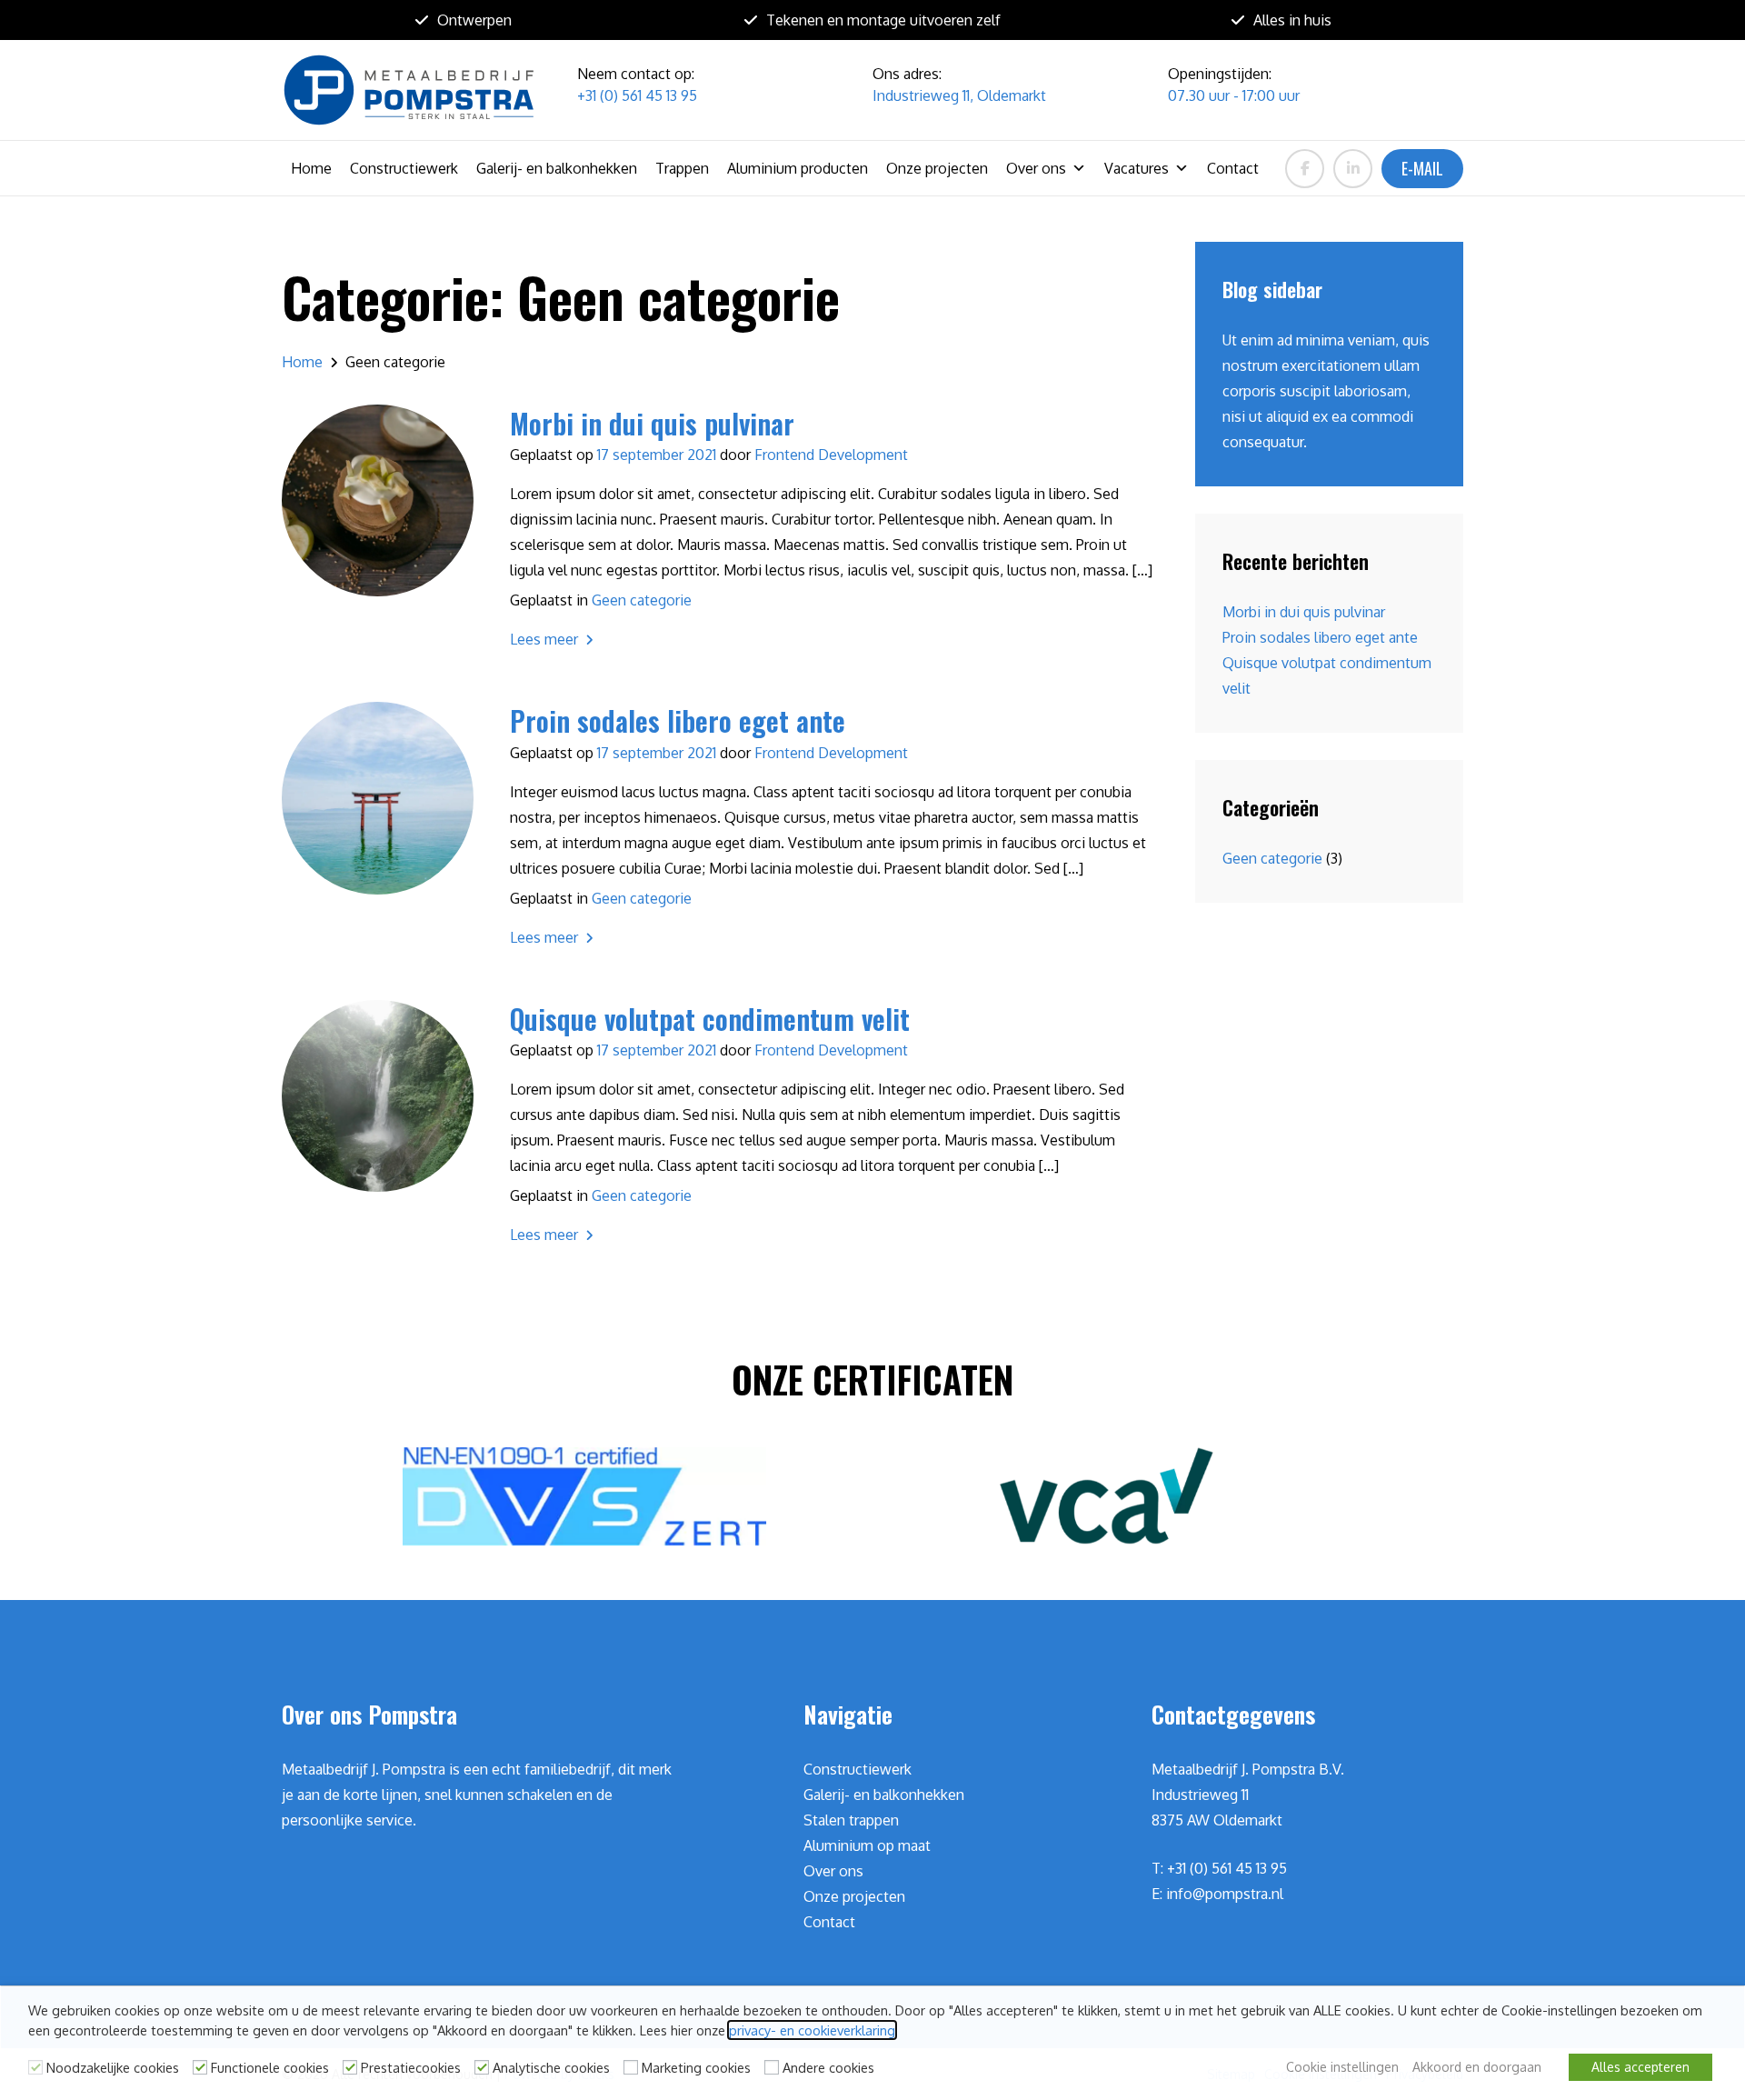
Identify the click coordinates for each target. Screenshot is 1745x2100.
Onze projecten (937, 168)
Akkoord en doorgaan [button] (1477, 2067)
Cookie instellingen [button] (1342, 2067)
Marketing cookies (696, 2067)
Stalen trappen (851, 1820)
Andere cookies (828, 2067)
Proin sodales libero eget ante (1320, 637)
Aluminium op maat (867, 1845)
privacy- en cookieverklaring (812, 2030)
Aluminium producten (798, 168)
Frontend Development (831, 455)
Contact (1233, 168)
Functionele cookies (270, 2067)
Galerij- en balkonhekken (557, 168)
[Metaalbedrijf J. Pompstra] (409, 90)
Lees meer (546, 639)
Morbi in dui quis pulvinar (1304, 612)
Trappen (682, 168)
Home (311, 168)
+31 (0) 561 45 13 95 (637, 95)
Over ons (1036, 168)
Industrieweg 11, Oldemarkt (959, 95)
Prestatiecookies (411, 2067)
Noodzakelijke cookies (113, 2067)
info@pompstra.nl (1225, 1894)
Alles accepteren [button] (1640, 2067)
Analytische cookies (551, 2067)
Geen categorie (642, 600)
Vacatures (1137, 168)
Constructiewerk (404, 168)
